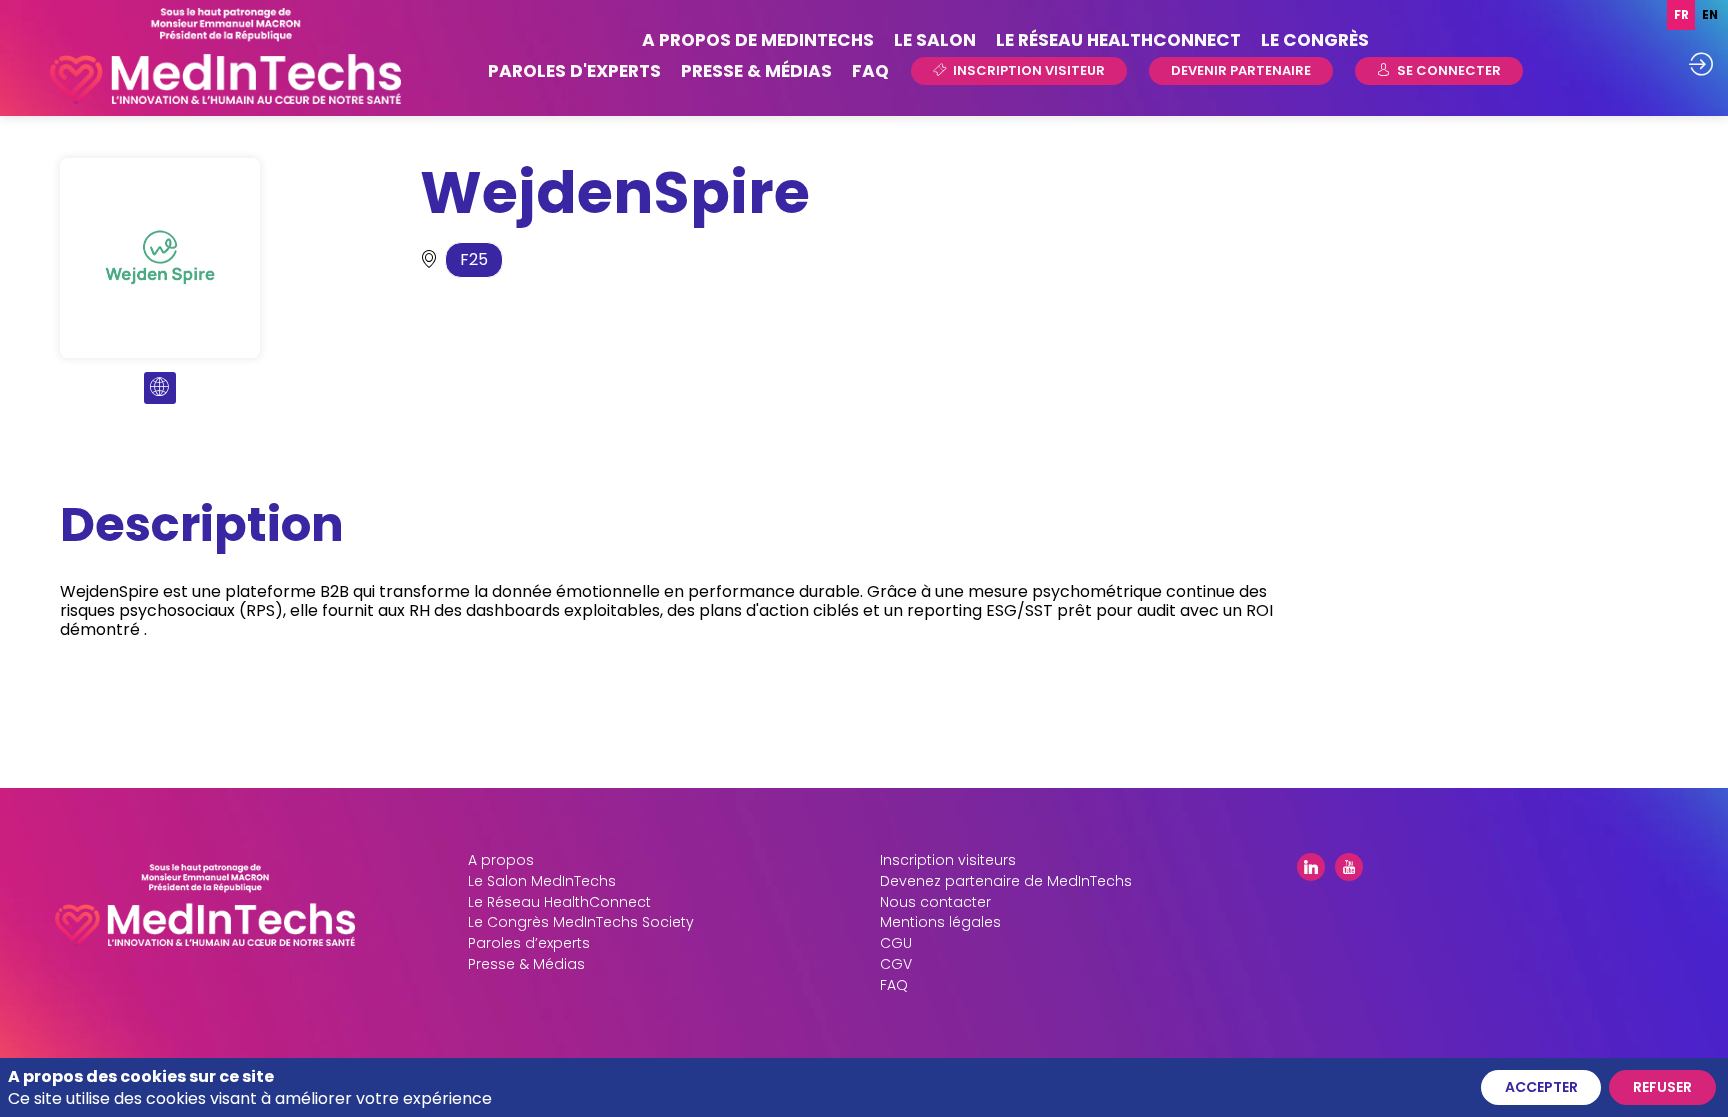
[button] (1019, 71)
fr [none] (1681, 15)
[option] (1709, 15)
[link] (758, 40)
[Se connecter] (1701, 64)
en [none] (1710, 15)
